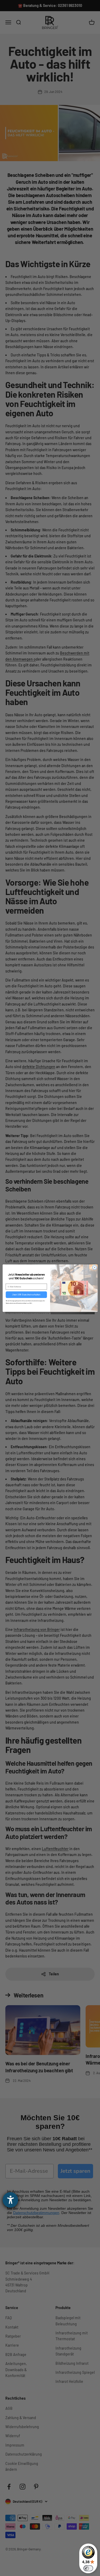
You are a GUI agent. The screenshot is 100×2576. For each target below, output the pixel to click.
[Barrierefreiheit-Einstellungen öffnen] (10, 2200)
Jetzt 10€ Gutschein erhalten (26, 1294)
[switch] (88, 2568)
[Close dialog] (94, 1267)
